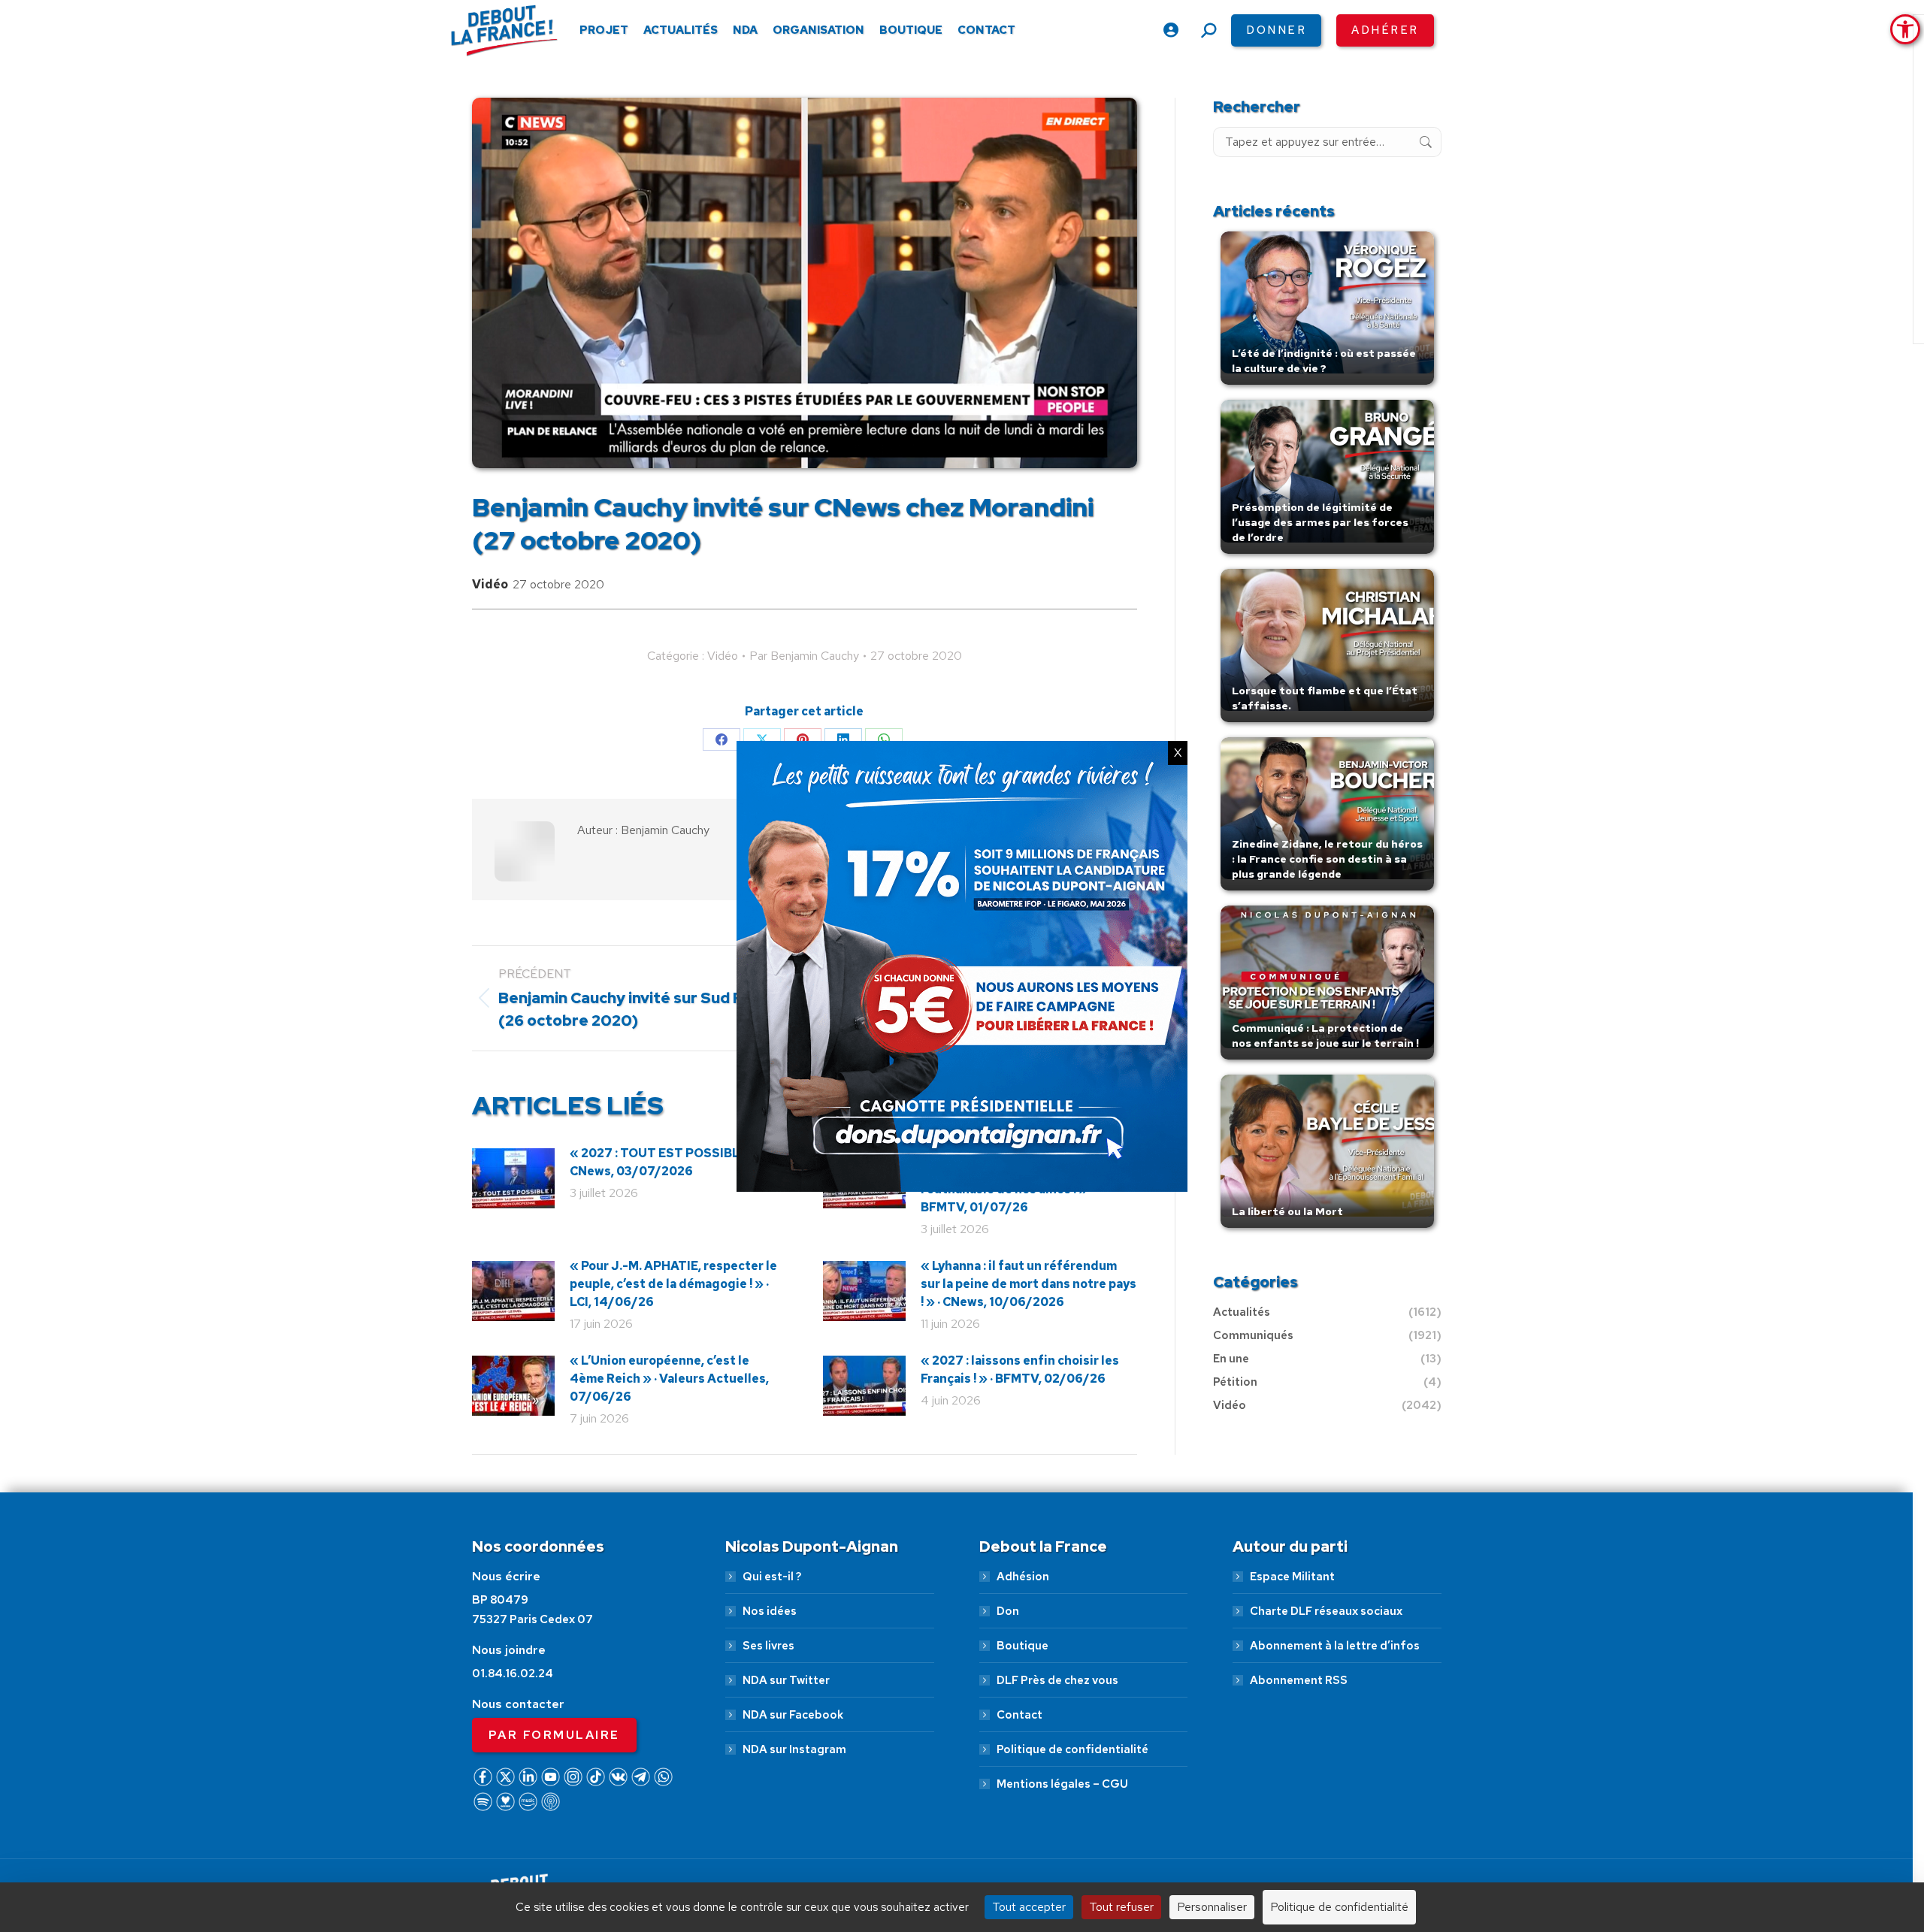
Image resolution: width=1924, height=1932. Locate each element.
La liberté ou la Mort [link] (1287, 1211)
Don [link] (1008, 1611)
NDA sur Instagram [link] (794, 1749)
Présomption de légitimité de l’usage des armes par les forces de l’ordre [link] (1320, 522)
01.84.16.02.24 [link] (513, 1673)
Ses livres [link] (768, 1646)
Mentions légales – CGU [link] (1062, 1784)
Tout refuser (1121, 1907)
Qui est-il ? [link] (772, 1577)
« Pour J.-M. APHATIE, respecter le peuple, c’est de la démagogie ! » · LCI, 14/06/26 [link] (673, 1284)
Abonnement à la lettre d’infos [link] (1335, 1646)
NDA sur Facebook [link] (793, 1715)
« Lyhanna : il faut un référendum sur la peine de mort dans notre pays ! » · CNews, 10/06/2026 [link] (1029, 1284)
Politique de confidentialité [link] (1072, 1749)
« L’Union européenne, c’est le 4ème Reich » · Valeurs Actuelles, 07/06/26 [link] (669, 1379)
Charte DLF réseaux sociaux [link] (1326, 1611)
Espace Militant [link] (1292, 1577)
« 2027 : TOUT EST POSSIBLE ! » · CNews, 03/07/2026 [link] (669, 1162)
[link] (1905, 29)
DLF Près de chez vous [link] (1057, 1680)
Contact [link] (1019, 1715)
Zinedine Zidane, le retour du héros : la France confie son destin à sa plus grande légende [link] (1327, 859)
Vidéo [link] (490, 584)
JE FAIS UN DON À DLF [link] (1609, 1852)
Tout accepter (1029, 1907)
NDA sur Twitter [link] (786, 1680)
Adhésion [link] (1023, 1577)
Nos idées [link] (770, 1611)
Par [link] (804, 656)
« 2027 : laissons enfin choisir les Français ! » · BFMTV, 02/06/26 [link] (1020, 1370)
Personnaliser (1212, 1907)
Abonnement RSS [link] (1299, 1680)
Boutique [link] (1023, 1646)
